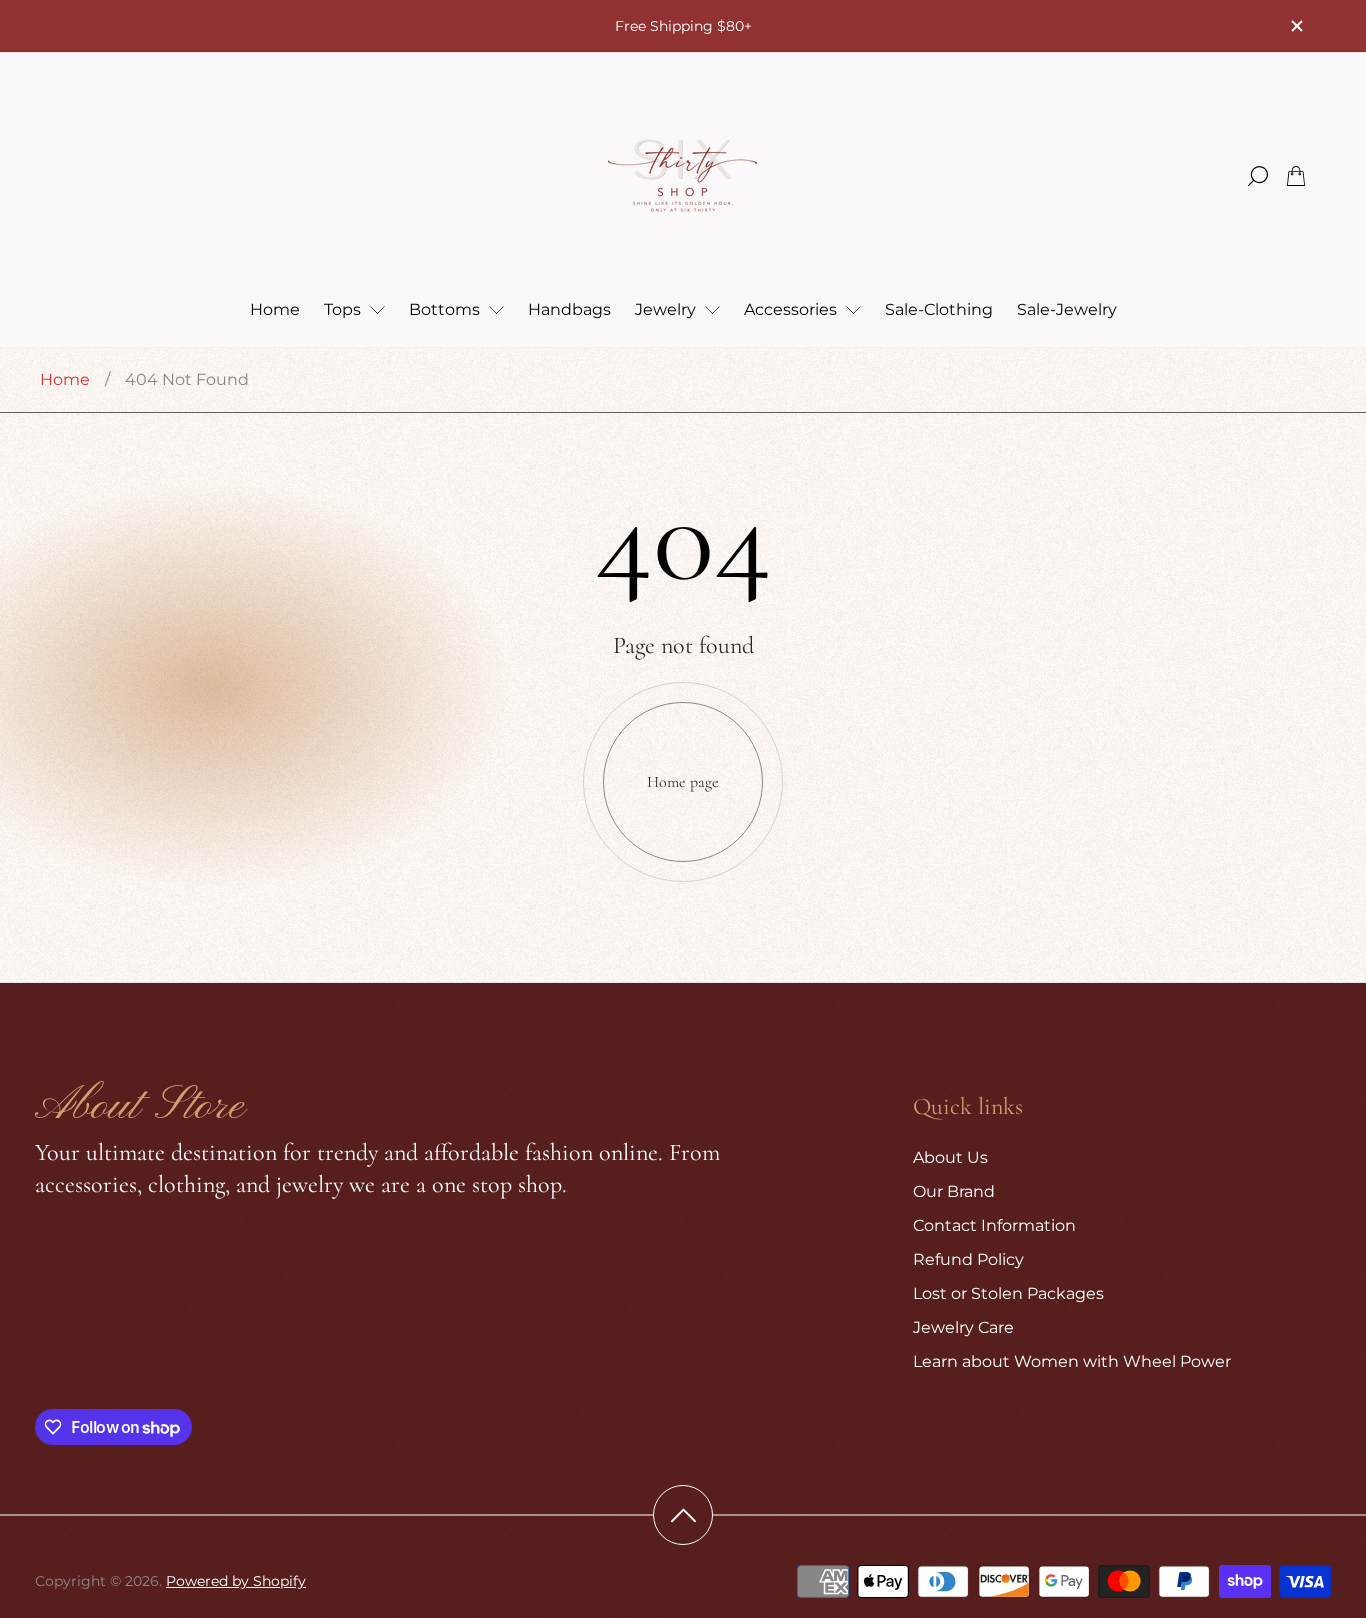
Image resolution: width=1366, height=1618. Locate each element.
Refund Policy (968, 1259)
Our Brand (954, 1191)
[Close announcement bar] (1296, 26)
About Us (950, 1157)
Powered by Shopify (236, 1581)
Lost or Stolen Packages (1008, 1293)
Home (65, 379)
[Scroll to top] (683, 1515)
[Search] (1258, 176)
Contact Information (994, 1225)
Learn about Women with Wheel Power (1072, 1361)
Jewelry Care (963, 1327)
